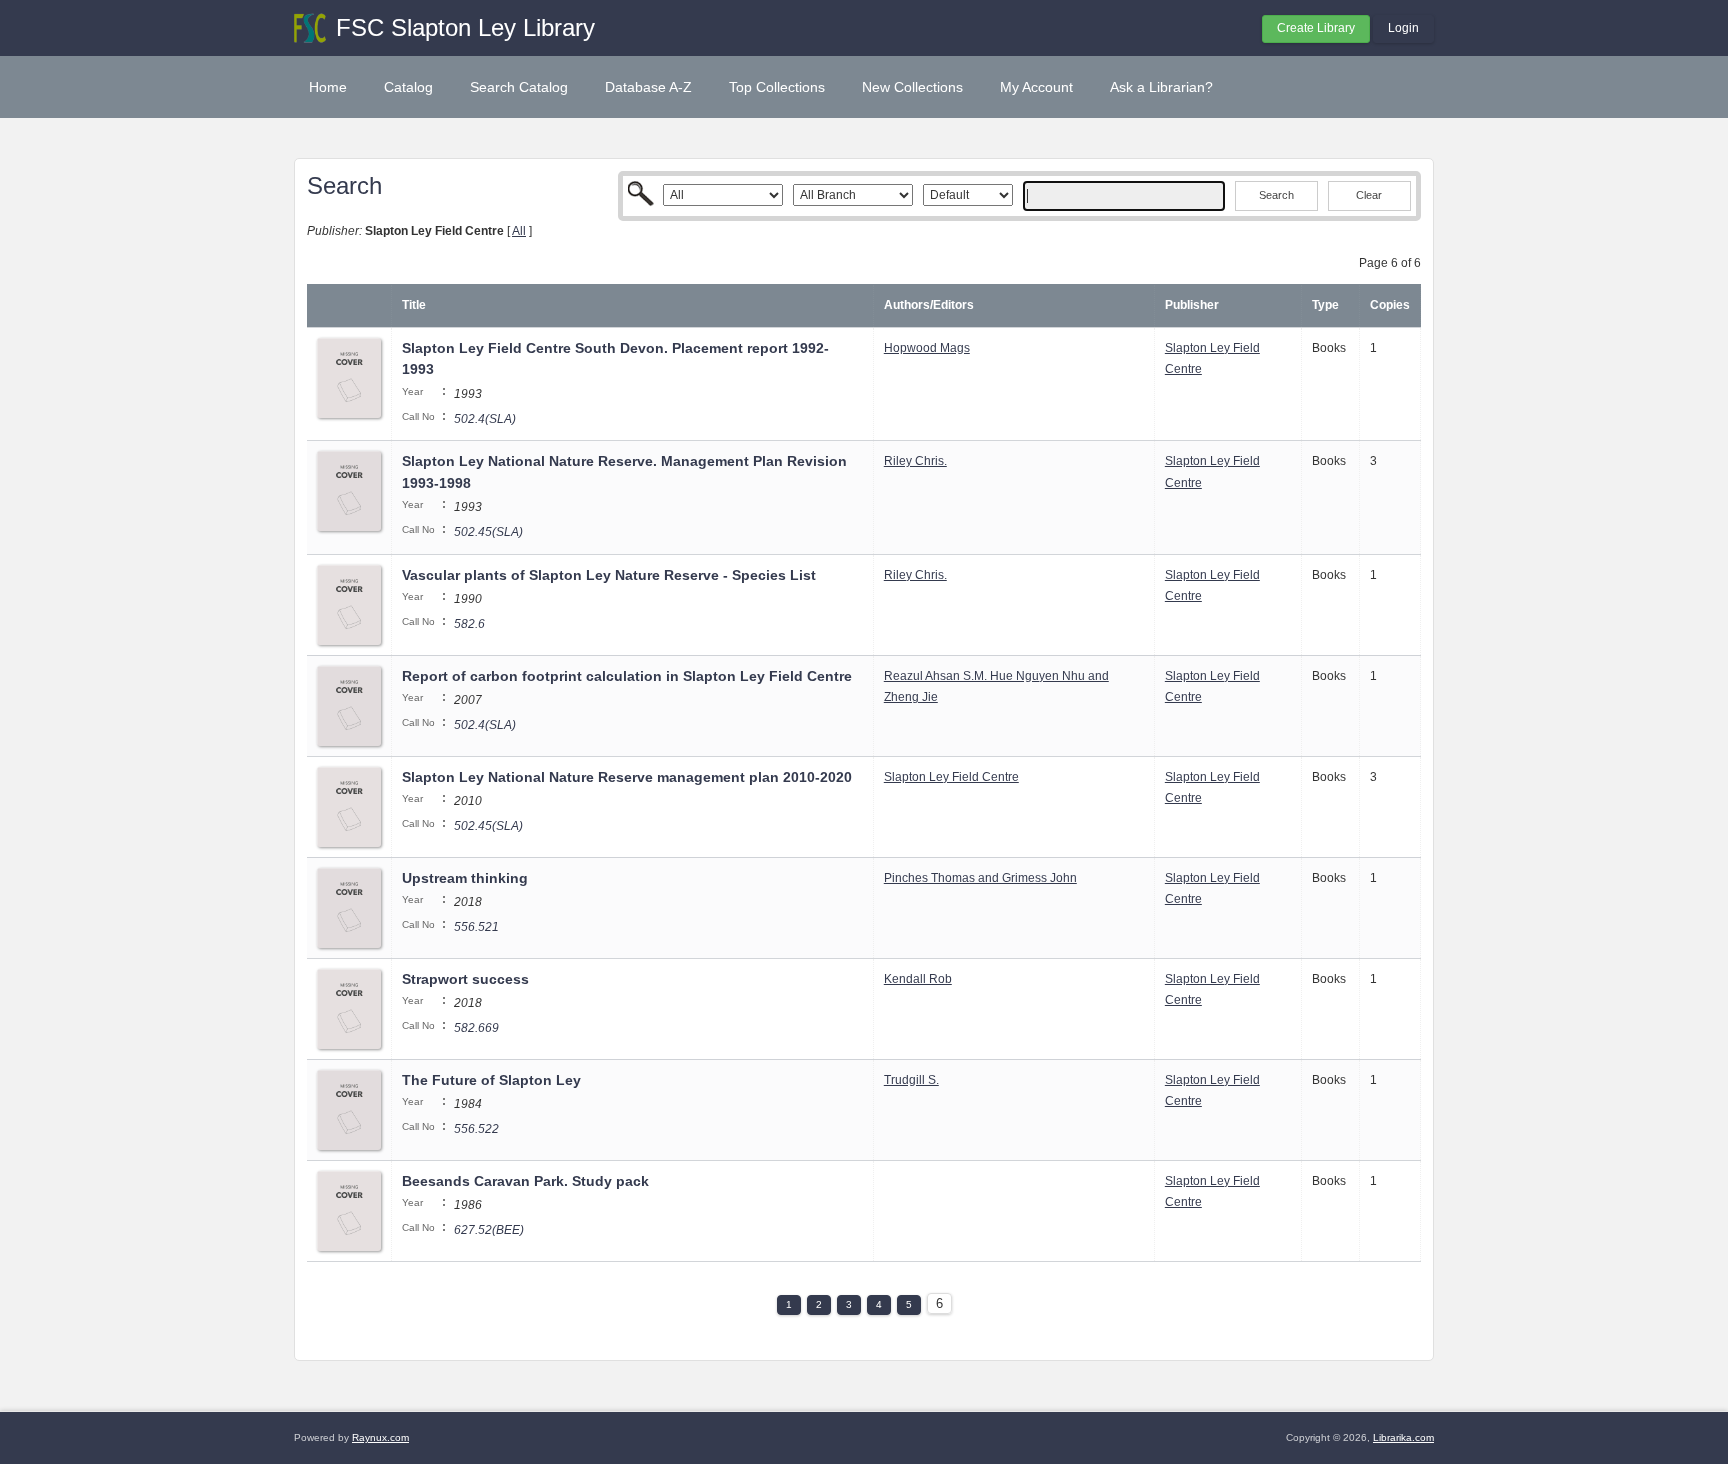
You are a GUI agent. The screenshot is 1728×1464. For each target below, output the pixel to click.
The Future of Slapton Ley (491, 1080)
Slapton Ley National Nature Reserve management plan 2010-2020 (627, 777)
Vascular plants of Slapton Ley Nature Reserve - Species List (609, 575)
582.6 (469, 624)
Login (1403, 28)
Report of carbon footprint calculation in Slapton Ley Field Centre (627, 676)
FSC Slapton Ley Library (465, 27)
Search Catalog (519, 87)
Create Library (1316, 28)
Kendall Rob (918, 979)
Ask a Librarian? (1161, 87)
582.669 (476, 1028)
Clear (1369, 195)
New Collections (912, 87)
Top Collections (777, 87)
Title (414, 305)
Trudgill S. (911, 1080)
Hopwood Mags (927, 348)
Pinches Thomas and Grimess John (980, 878)
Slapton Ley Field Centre (951, 777)
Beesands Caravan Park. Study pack (525, 1181)
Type (1325, 305)
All (519, 231)
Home (328, 87)
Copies (1390, 305)
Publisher (1192, 305)
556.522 (476, 1129)
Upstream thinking (465, 878)
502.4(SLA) (485, 419)
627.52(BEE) (489, 1230)
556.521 (476, 927)
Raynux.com (380, 1437)
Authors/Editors (929, 305)
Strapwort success (465, 979)
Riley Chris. (915, 461)
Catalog (408, 87)
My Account (1036, 87)
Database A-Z (648, 87)
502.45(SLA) (488, 532)
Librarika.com (1403, 1437)
